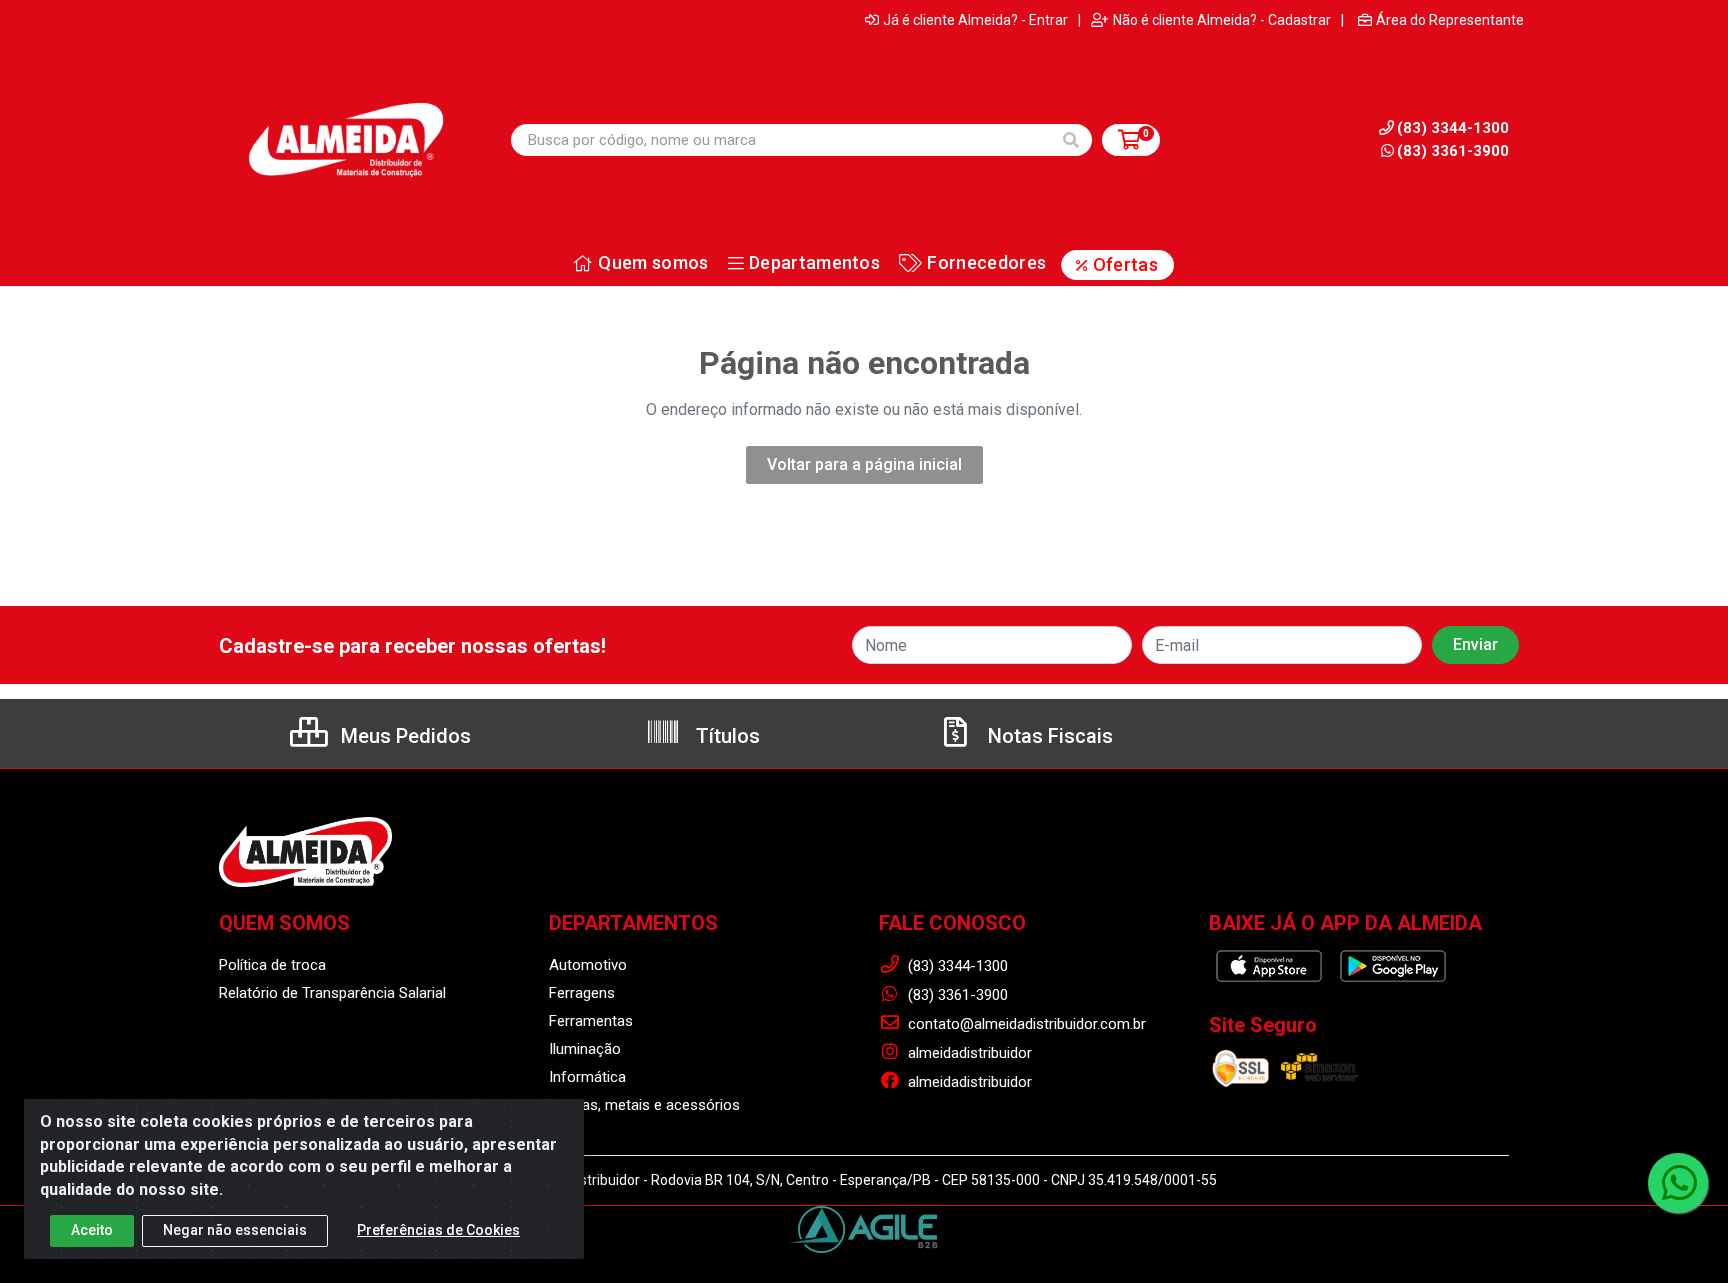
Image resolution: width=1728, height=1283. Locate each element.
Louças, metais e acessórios (644, 1105)
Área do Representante (1450, 20)
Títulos (725, 736)
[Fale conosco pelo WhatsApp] (1678, 1183)
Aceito (92, 1230)
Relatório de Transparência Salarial (332, 993)
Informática (587, 1077)
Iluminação (585, 1049)
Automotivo (588, 965)
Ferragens (582, 993)
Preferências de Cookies (438, 1230)
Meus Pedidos (403, 736)
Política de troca (272, 965)
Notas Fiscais (1048, 736)
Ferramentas (591, 1021)
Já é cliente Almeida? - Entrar (975, 20)
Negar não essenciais (235, 1230)
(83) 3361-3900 (1453, 151)
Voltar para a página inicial (864, 464)
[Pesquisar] (1071, 140)
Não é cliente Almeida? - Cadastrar (1222, 20)
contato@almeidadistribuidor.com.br (1025, 1024)
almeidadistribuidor (968, 1053)
